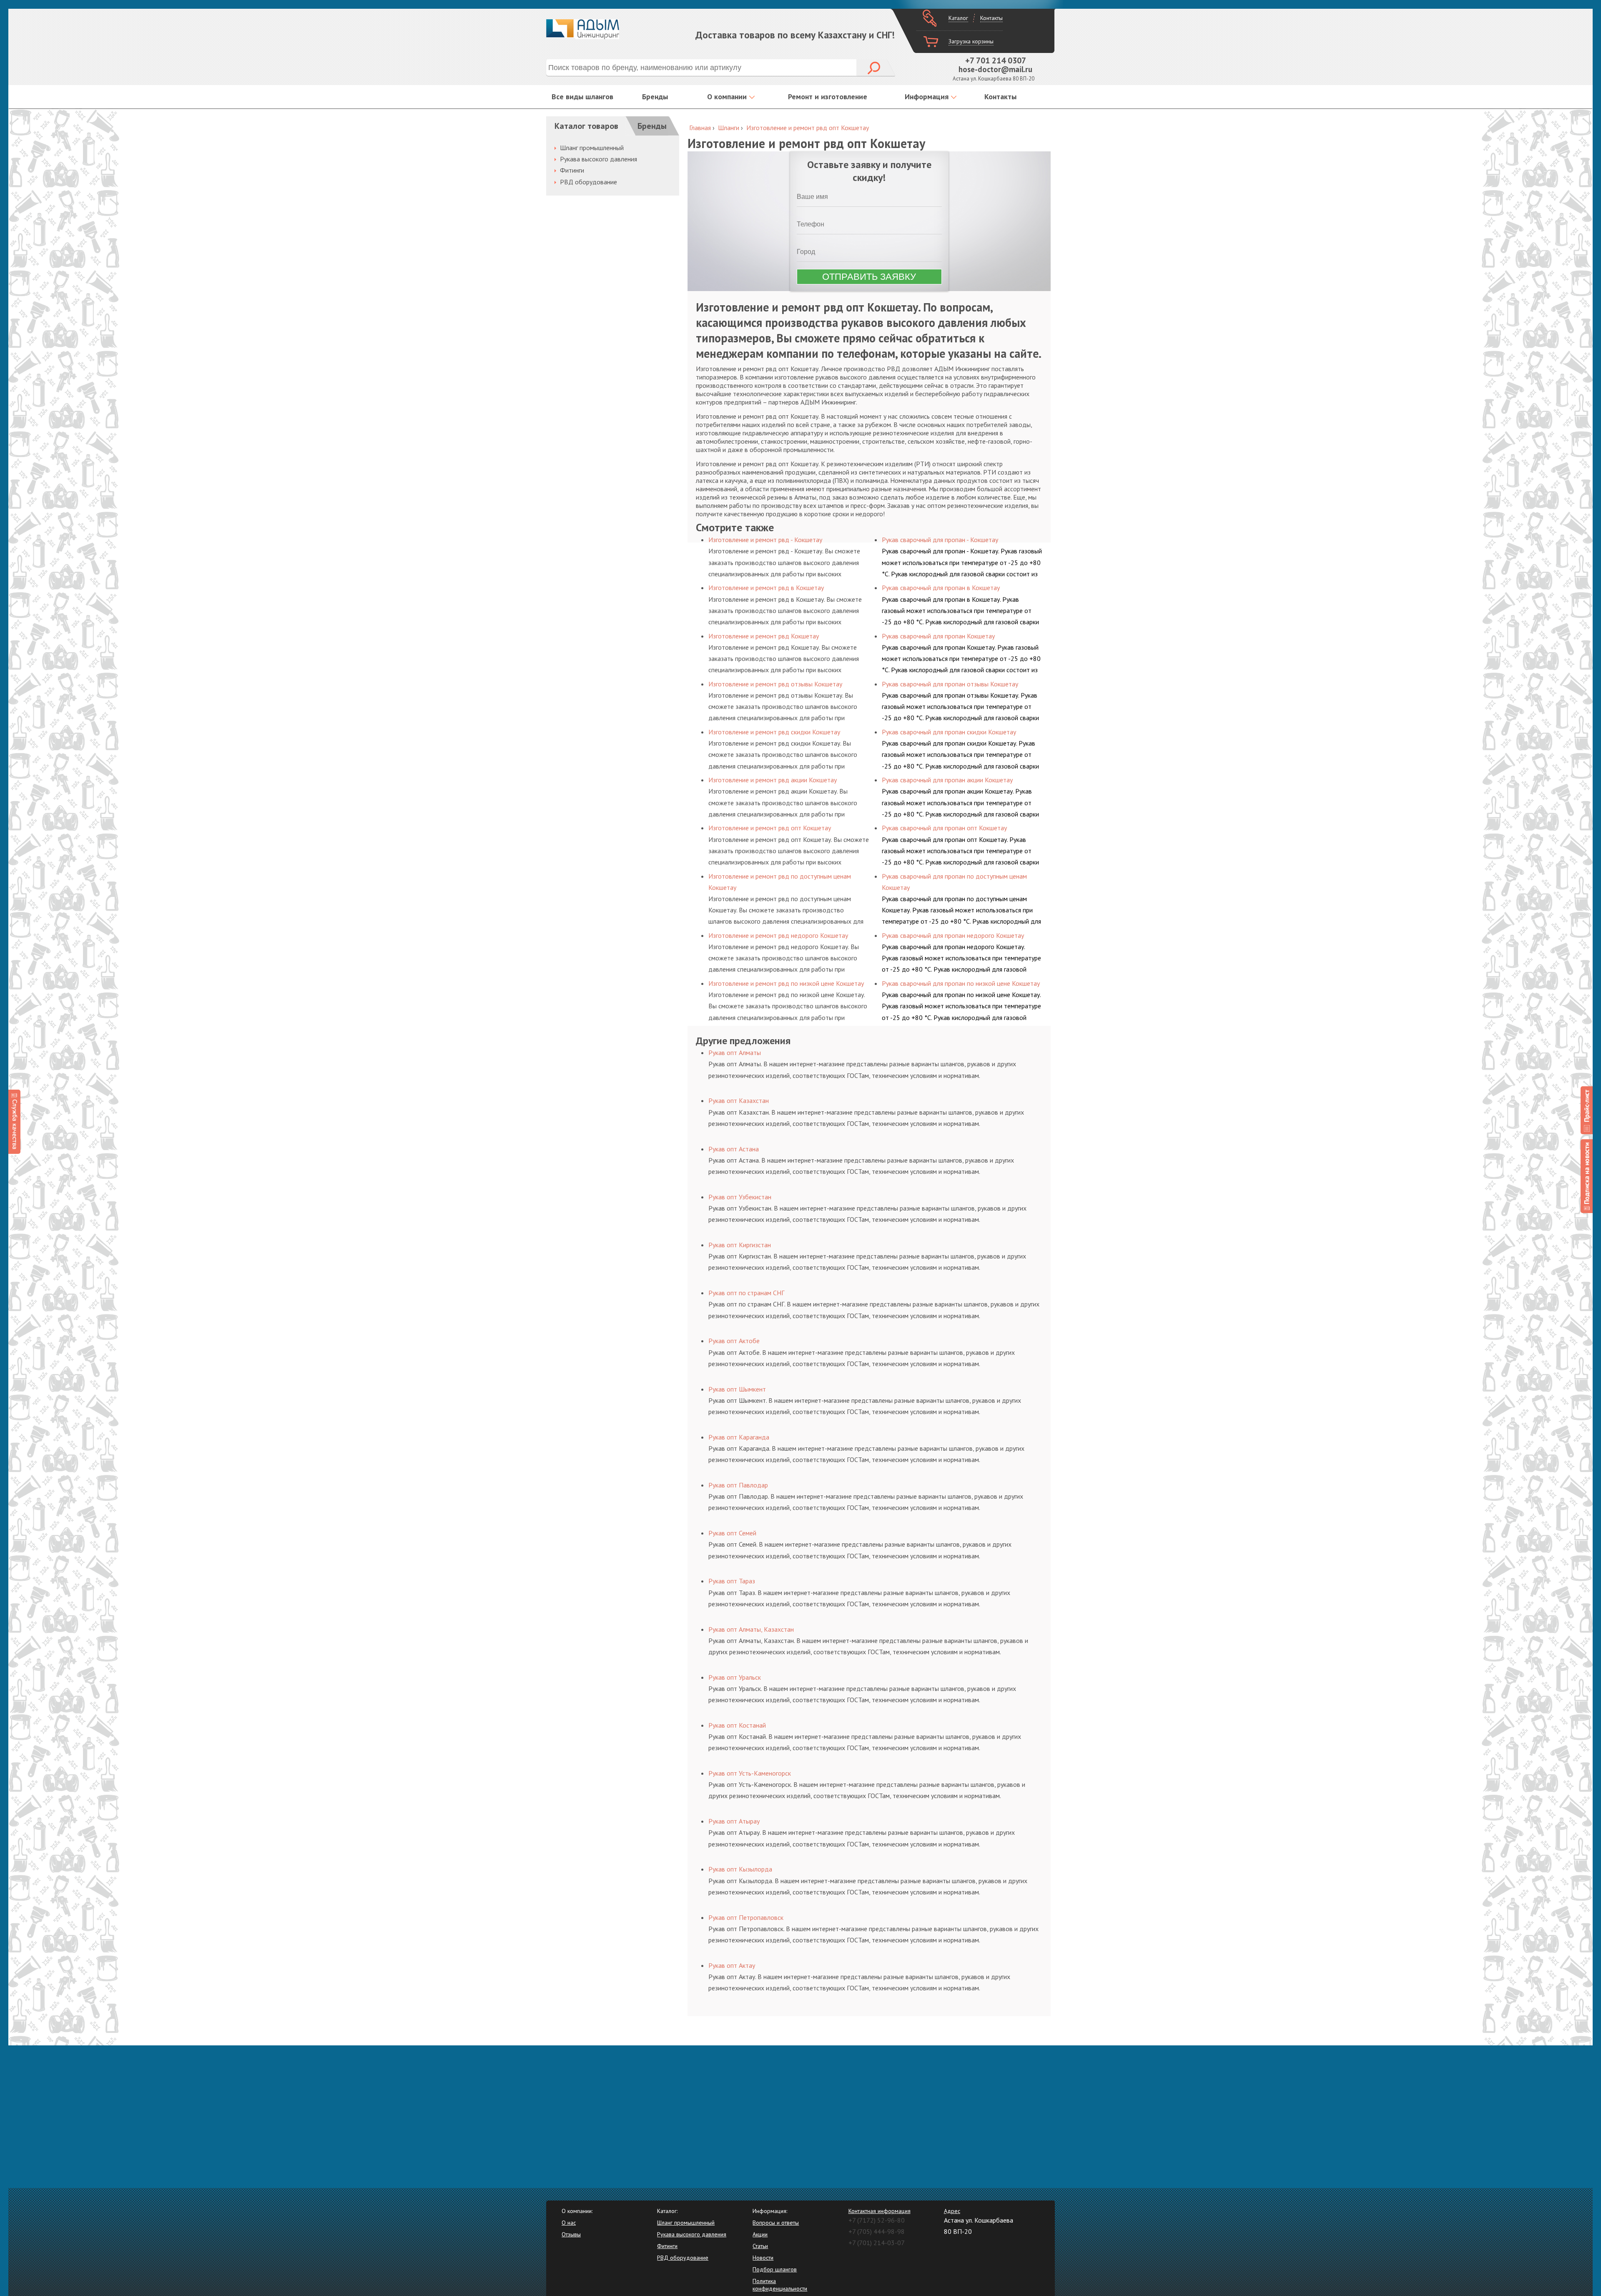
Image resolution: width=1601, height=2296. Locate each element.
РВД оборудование (588, 182)
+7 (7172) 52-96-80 (877, 2220)
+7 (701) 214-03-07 (877, 2243)
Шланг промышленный (592, 148)
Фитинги (572, 170)
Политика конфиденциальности (780, 2285)
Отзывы (571, 2234)
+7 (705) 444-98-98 (877, 2231)
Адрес (952, 2211)
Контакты (991, 18)
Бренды (655, 97)
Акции (760, 2234)
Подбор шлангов (775, 2269)
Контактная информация (880, 2211)
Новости (763, 2258)
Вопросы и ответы (776, 2223)
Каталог (958, 18)
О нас (569, 2223)
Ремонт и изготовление (828, 97)
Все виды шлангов (582, 97)
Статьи (760, 2246)
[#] (1587, 1110)
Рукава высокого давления (598, 159)
